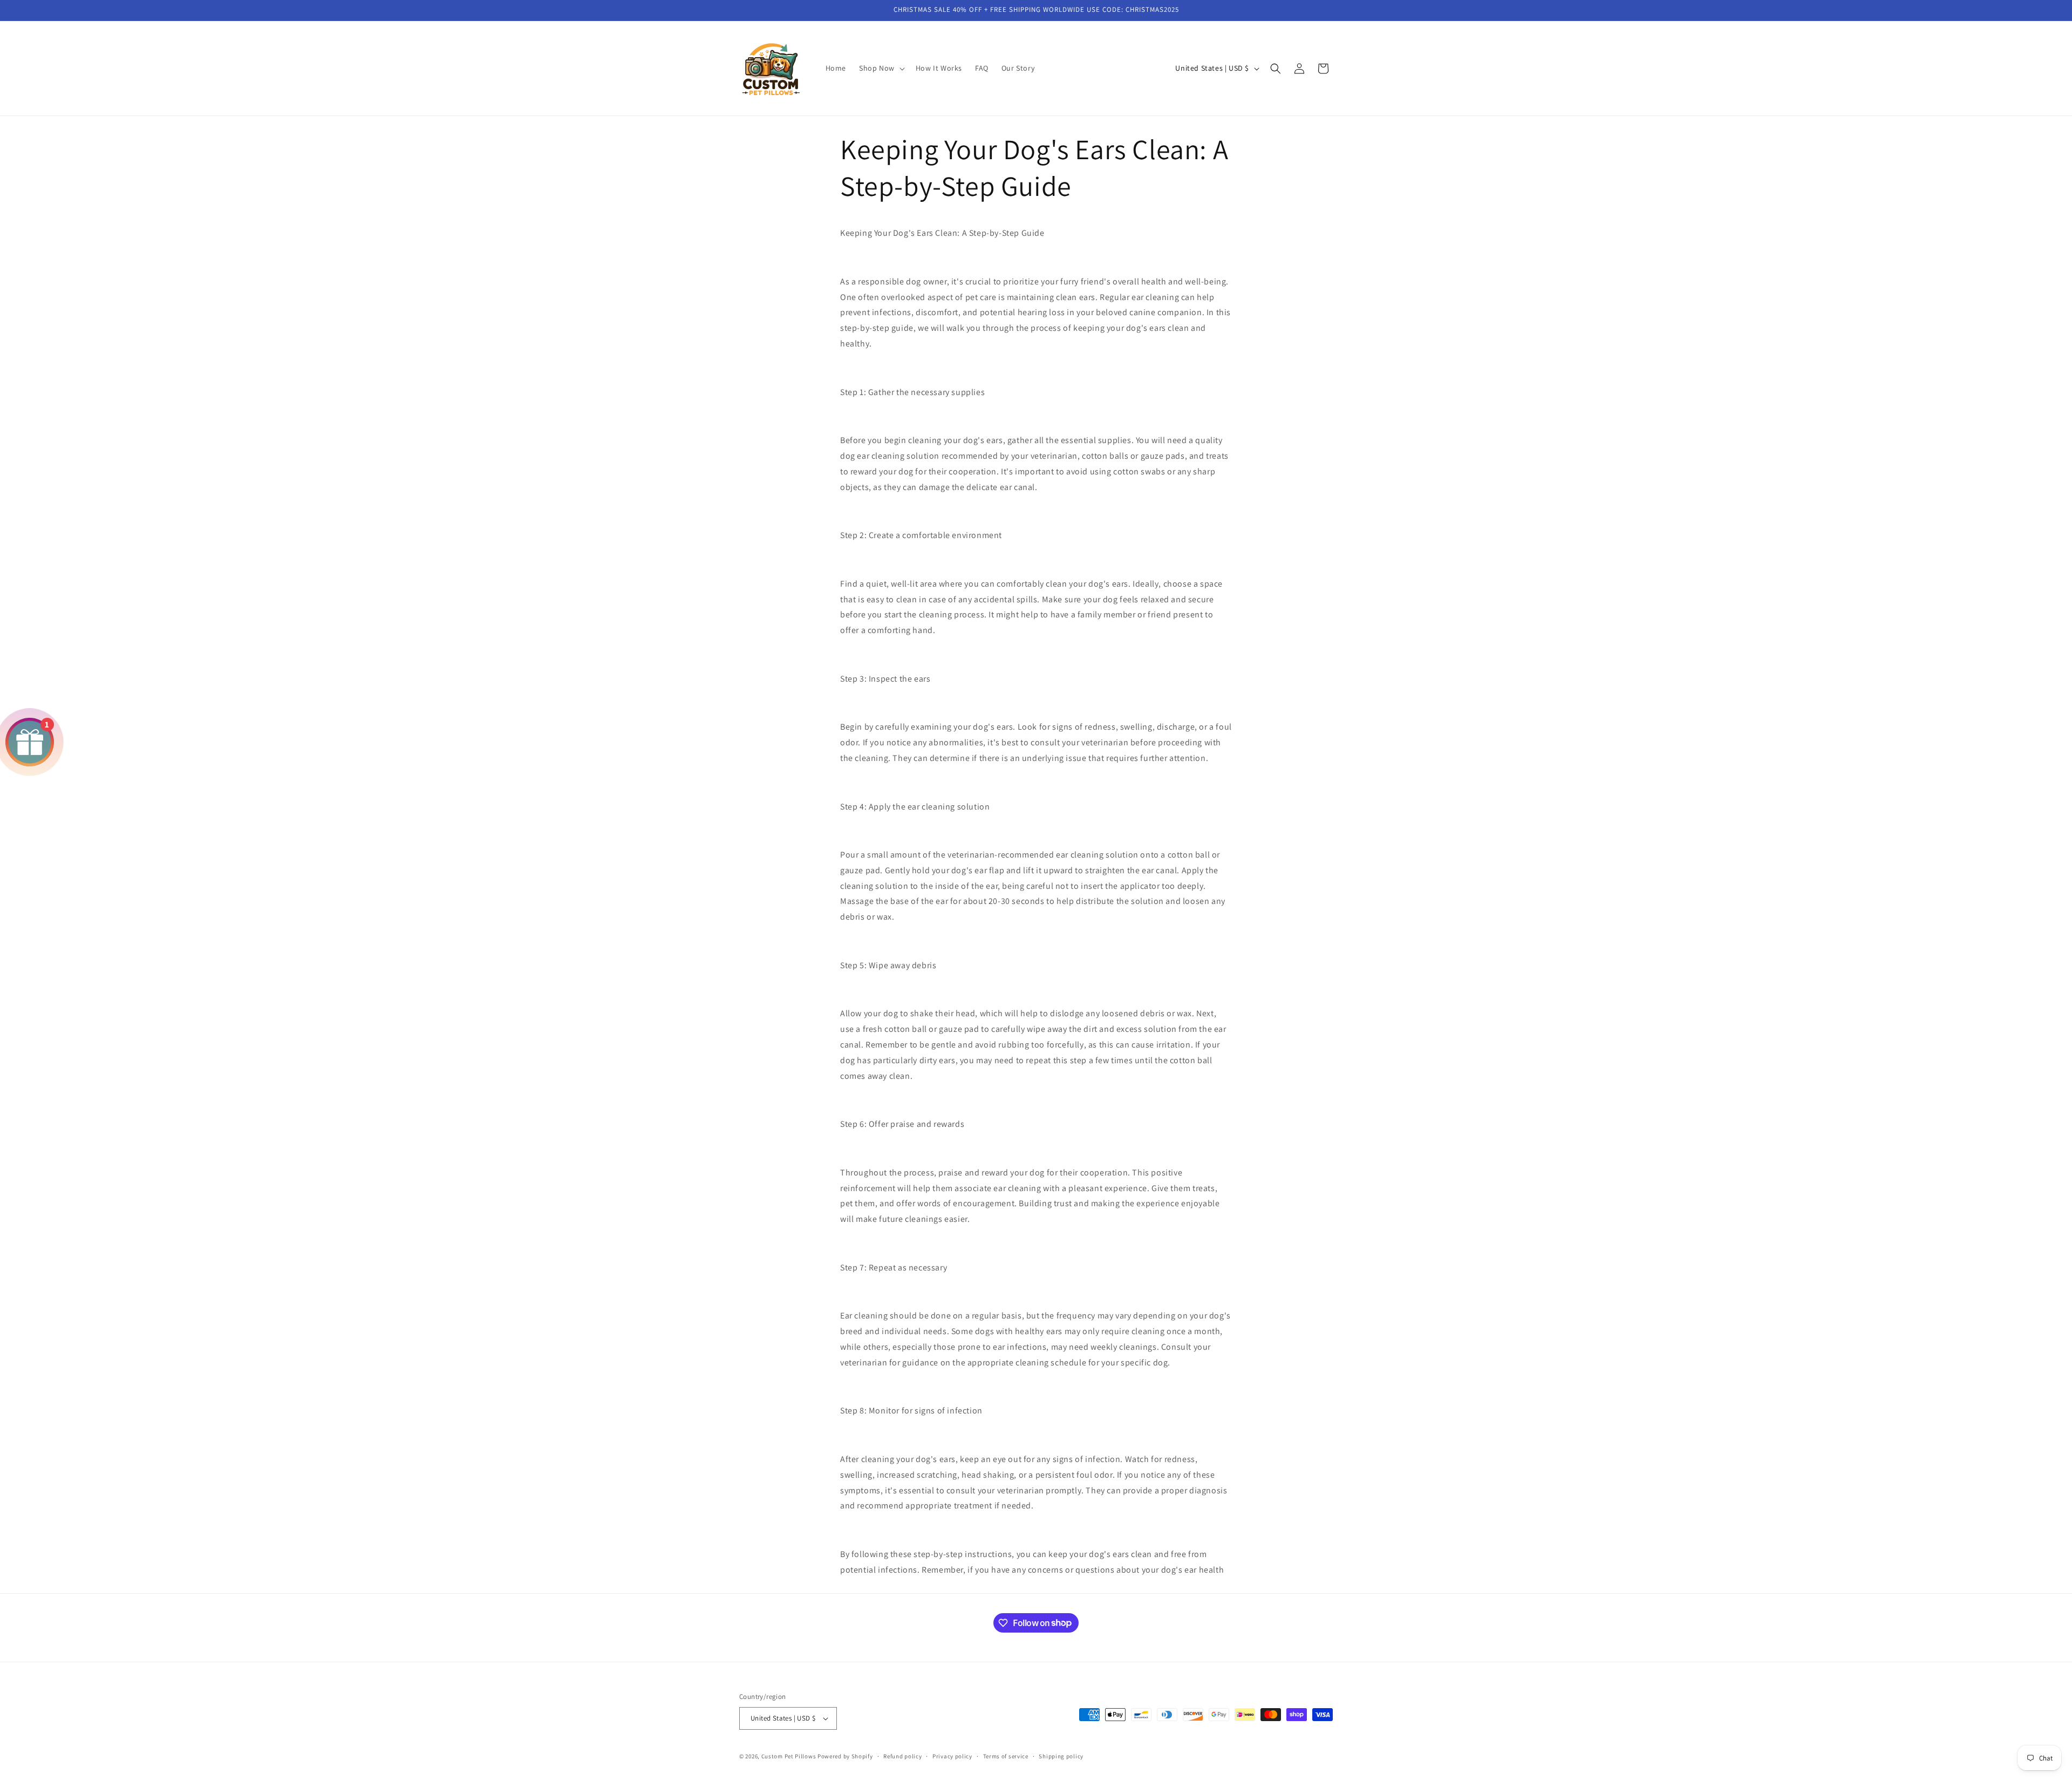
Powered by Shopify (845, 1756)
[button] (881, 68)
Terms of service (1006, 1756)
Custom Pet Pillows (789, 1756)
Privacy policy (952, 1756)
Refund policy (902, 1756)
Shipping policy (1061, 1756)
